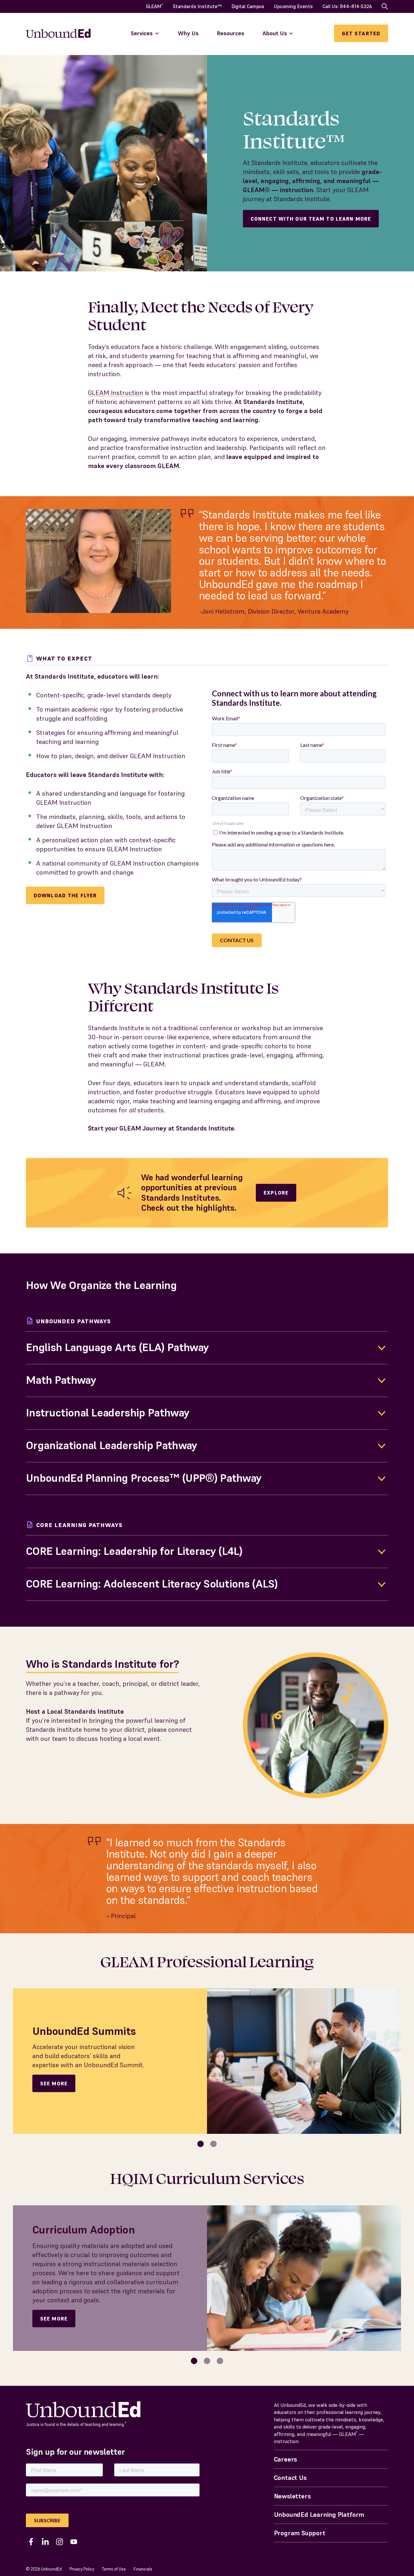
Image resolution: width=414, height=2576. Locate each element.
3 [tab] (220, 2361)
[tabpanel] (207, 2061)
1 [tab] (201, 2144)
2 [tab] (214, 2144)
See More (54, 2083)
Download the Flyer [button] (65, 895)
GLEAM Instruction (116, 393)
